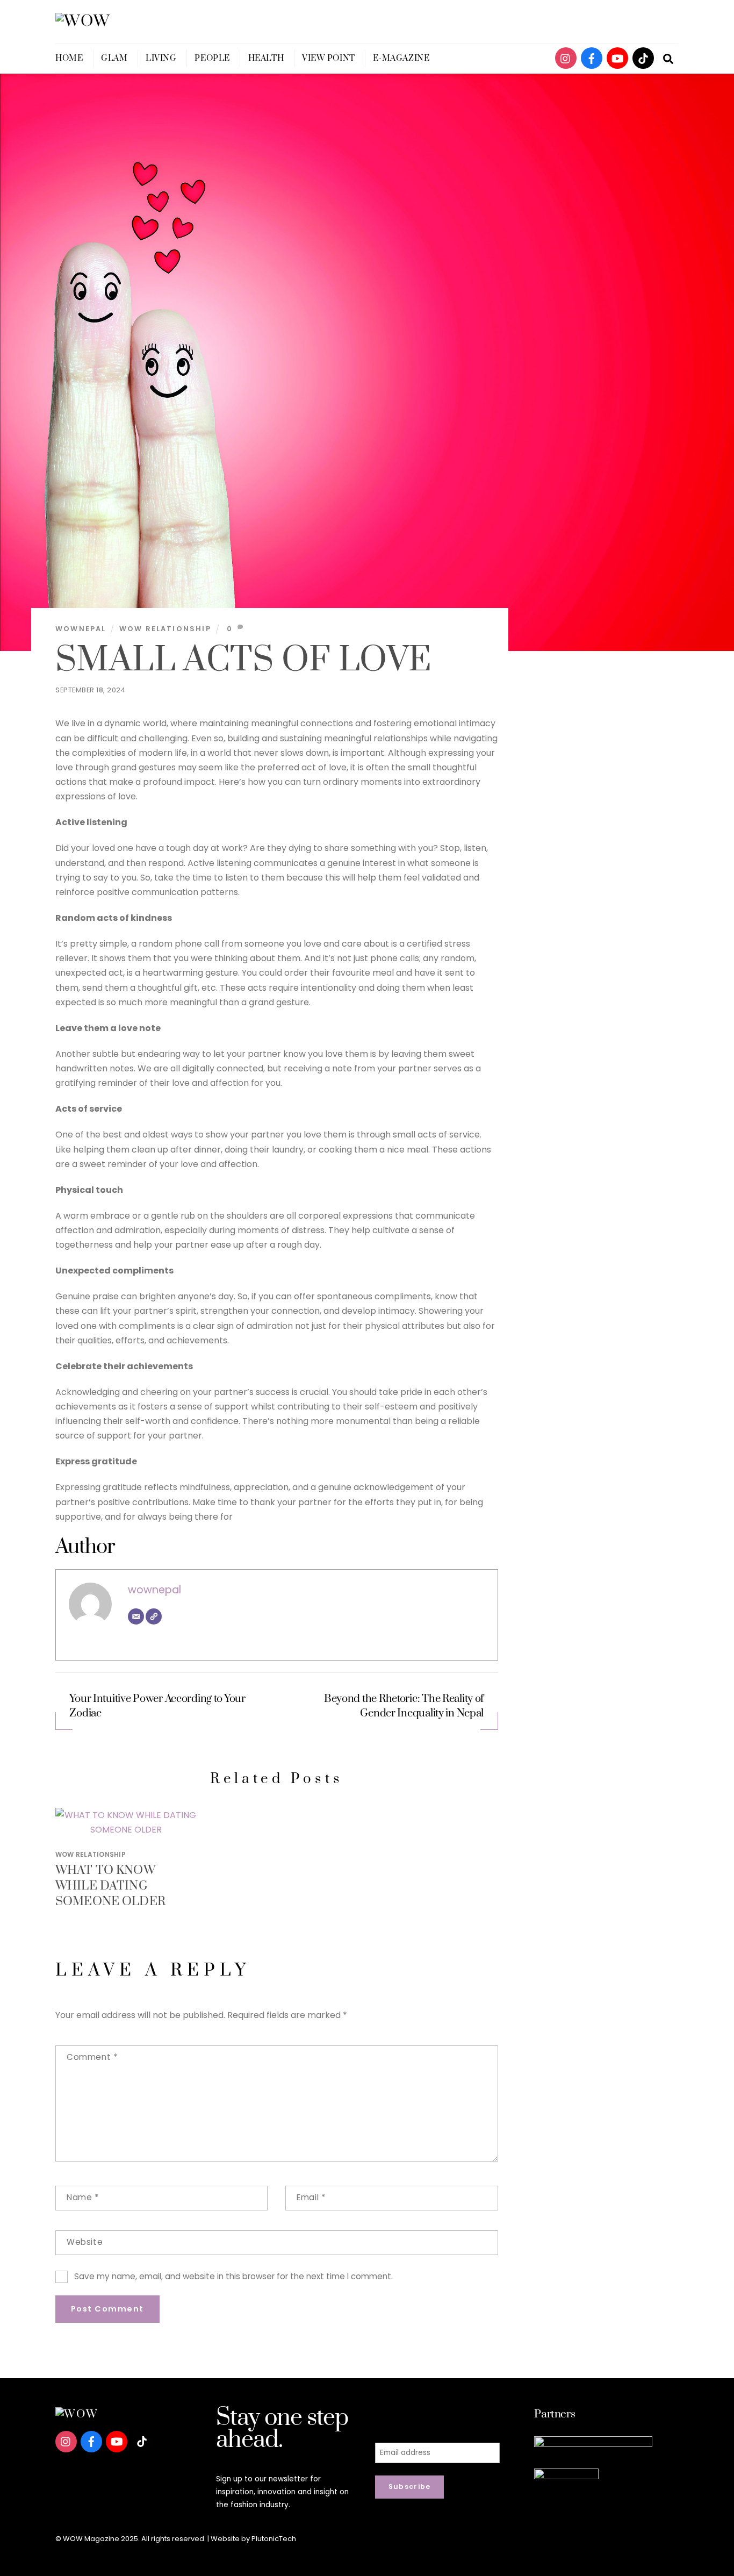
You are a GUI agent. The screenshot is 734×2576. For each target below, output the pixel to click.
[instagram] (566, 58)
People (212, 58)
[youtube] (617, 58)
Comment (92, 2057)
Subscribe (410, 2486)
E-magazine (401, 58)
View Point (329, 58)
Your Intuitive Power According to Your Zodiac (157, 1706)
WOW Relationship (165, 629)
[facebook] (592, 58)
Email (311, 2197)
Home (69, 58)
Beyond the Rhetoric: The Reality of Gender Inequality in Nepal (404, 1706)
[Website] (154, 1616)
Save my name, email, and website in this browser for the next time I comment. (233, 2276)
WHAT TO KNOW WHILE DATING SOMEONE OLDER (110, 1886)
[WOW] (83, 21)
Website (85, 2242)
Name (83, 2197)
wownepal (81, 629)
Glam (114, 58)
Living (161, 58)
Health (266, 58)
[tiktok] (643, 58)
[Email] (136, 1616)
